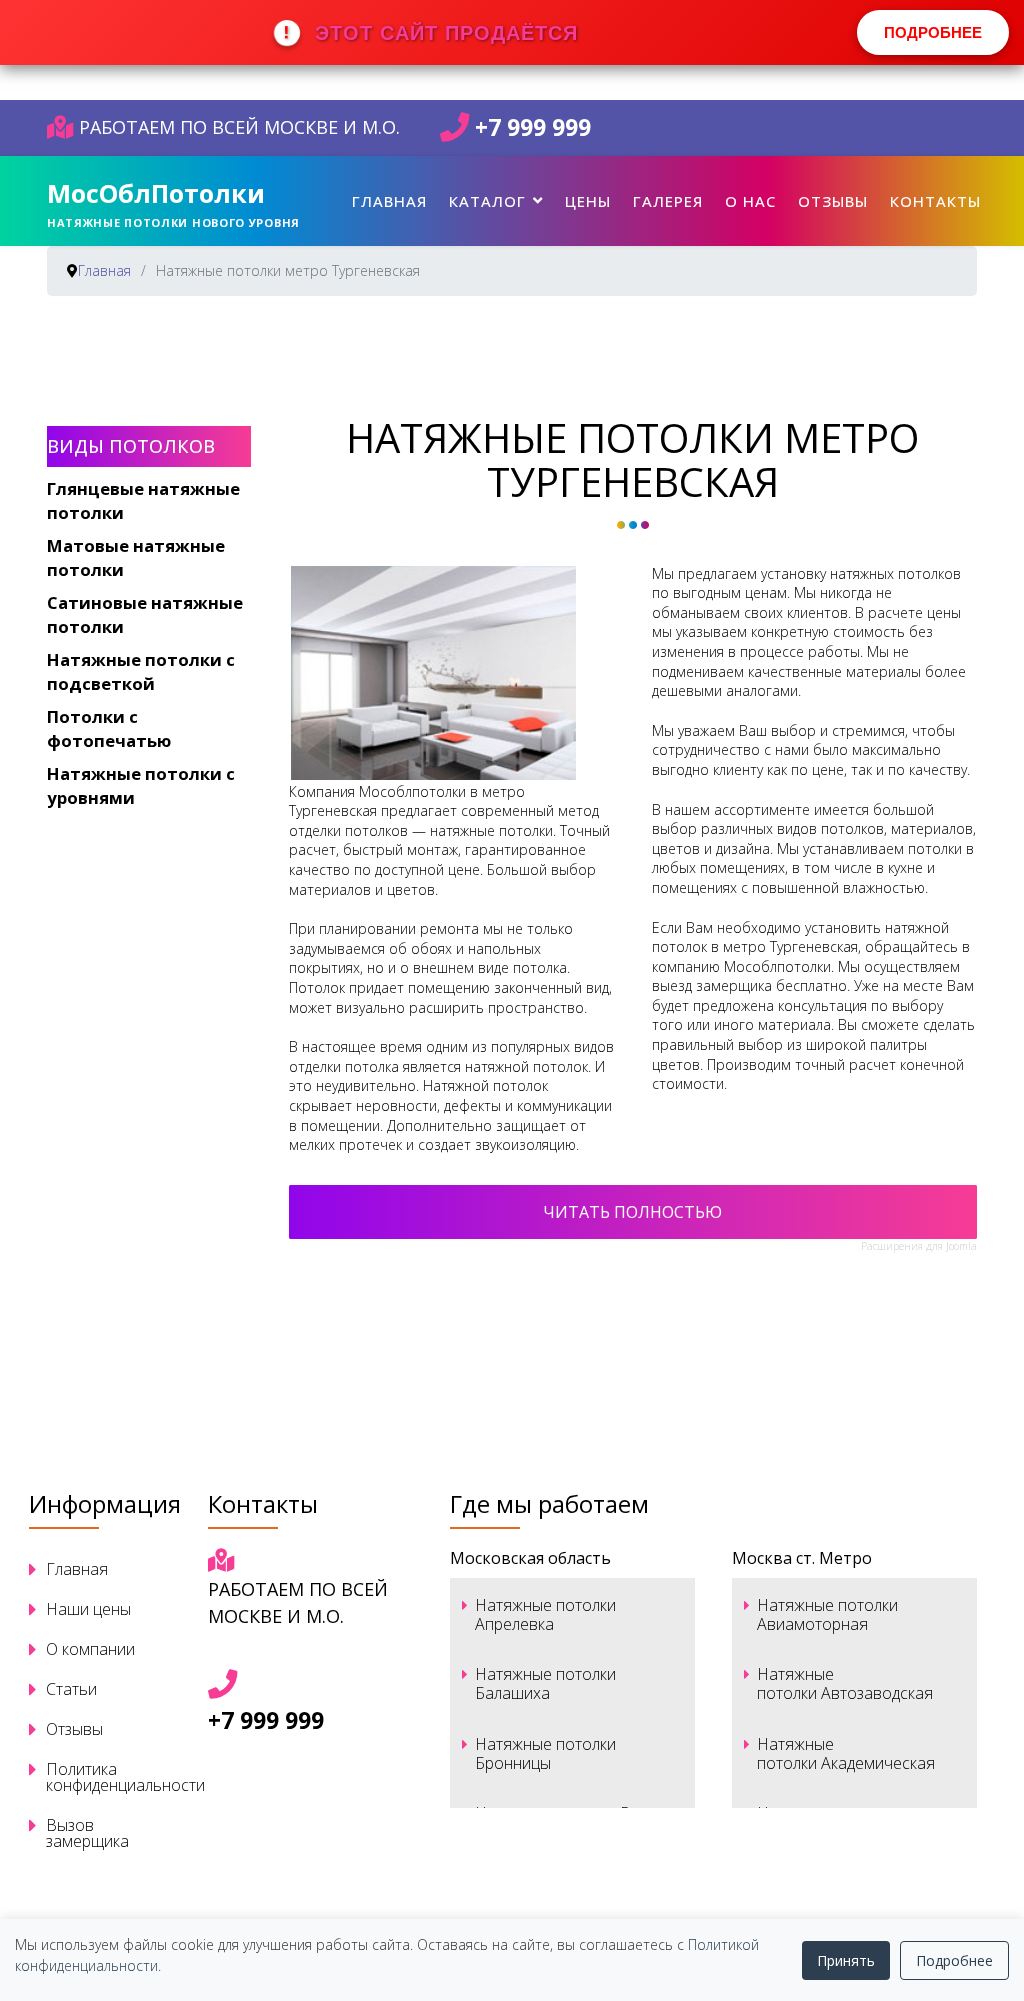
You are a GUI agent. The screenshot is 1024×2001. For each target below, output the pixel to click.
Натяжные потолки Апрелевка (545, 1614)
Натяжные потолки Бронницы (545, 1753)
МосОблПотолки (156, 193)
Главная (389, 201)
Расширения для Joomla (919, 1246)
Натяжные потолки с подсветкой (141, 671)
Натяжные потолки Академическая (846, 1753)
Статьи (71, 1689)
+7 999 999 (533, 127)
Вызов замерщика (87, 1833)
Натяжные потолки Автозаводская (845, 1683)
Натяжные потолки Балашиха (545, 1683)
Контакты (935, 201)
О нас (750, 201)
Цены (588, 201)
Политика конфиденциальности (108, 1777)
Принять (846, 1960)
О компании (90, 1649)
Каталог (487, 201)
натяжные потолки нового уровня (173, 222)
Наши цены (88, 1609)
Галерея (668, 201)
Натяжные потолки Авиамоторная (827, 1614)
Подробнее (954, 1960)
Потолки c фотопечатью (109, 728)
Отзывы (833, 201)
